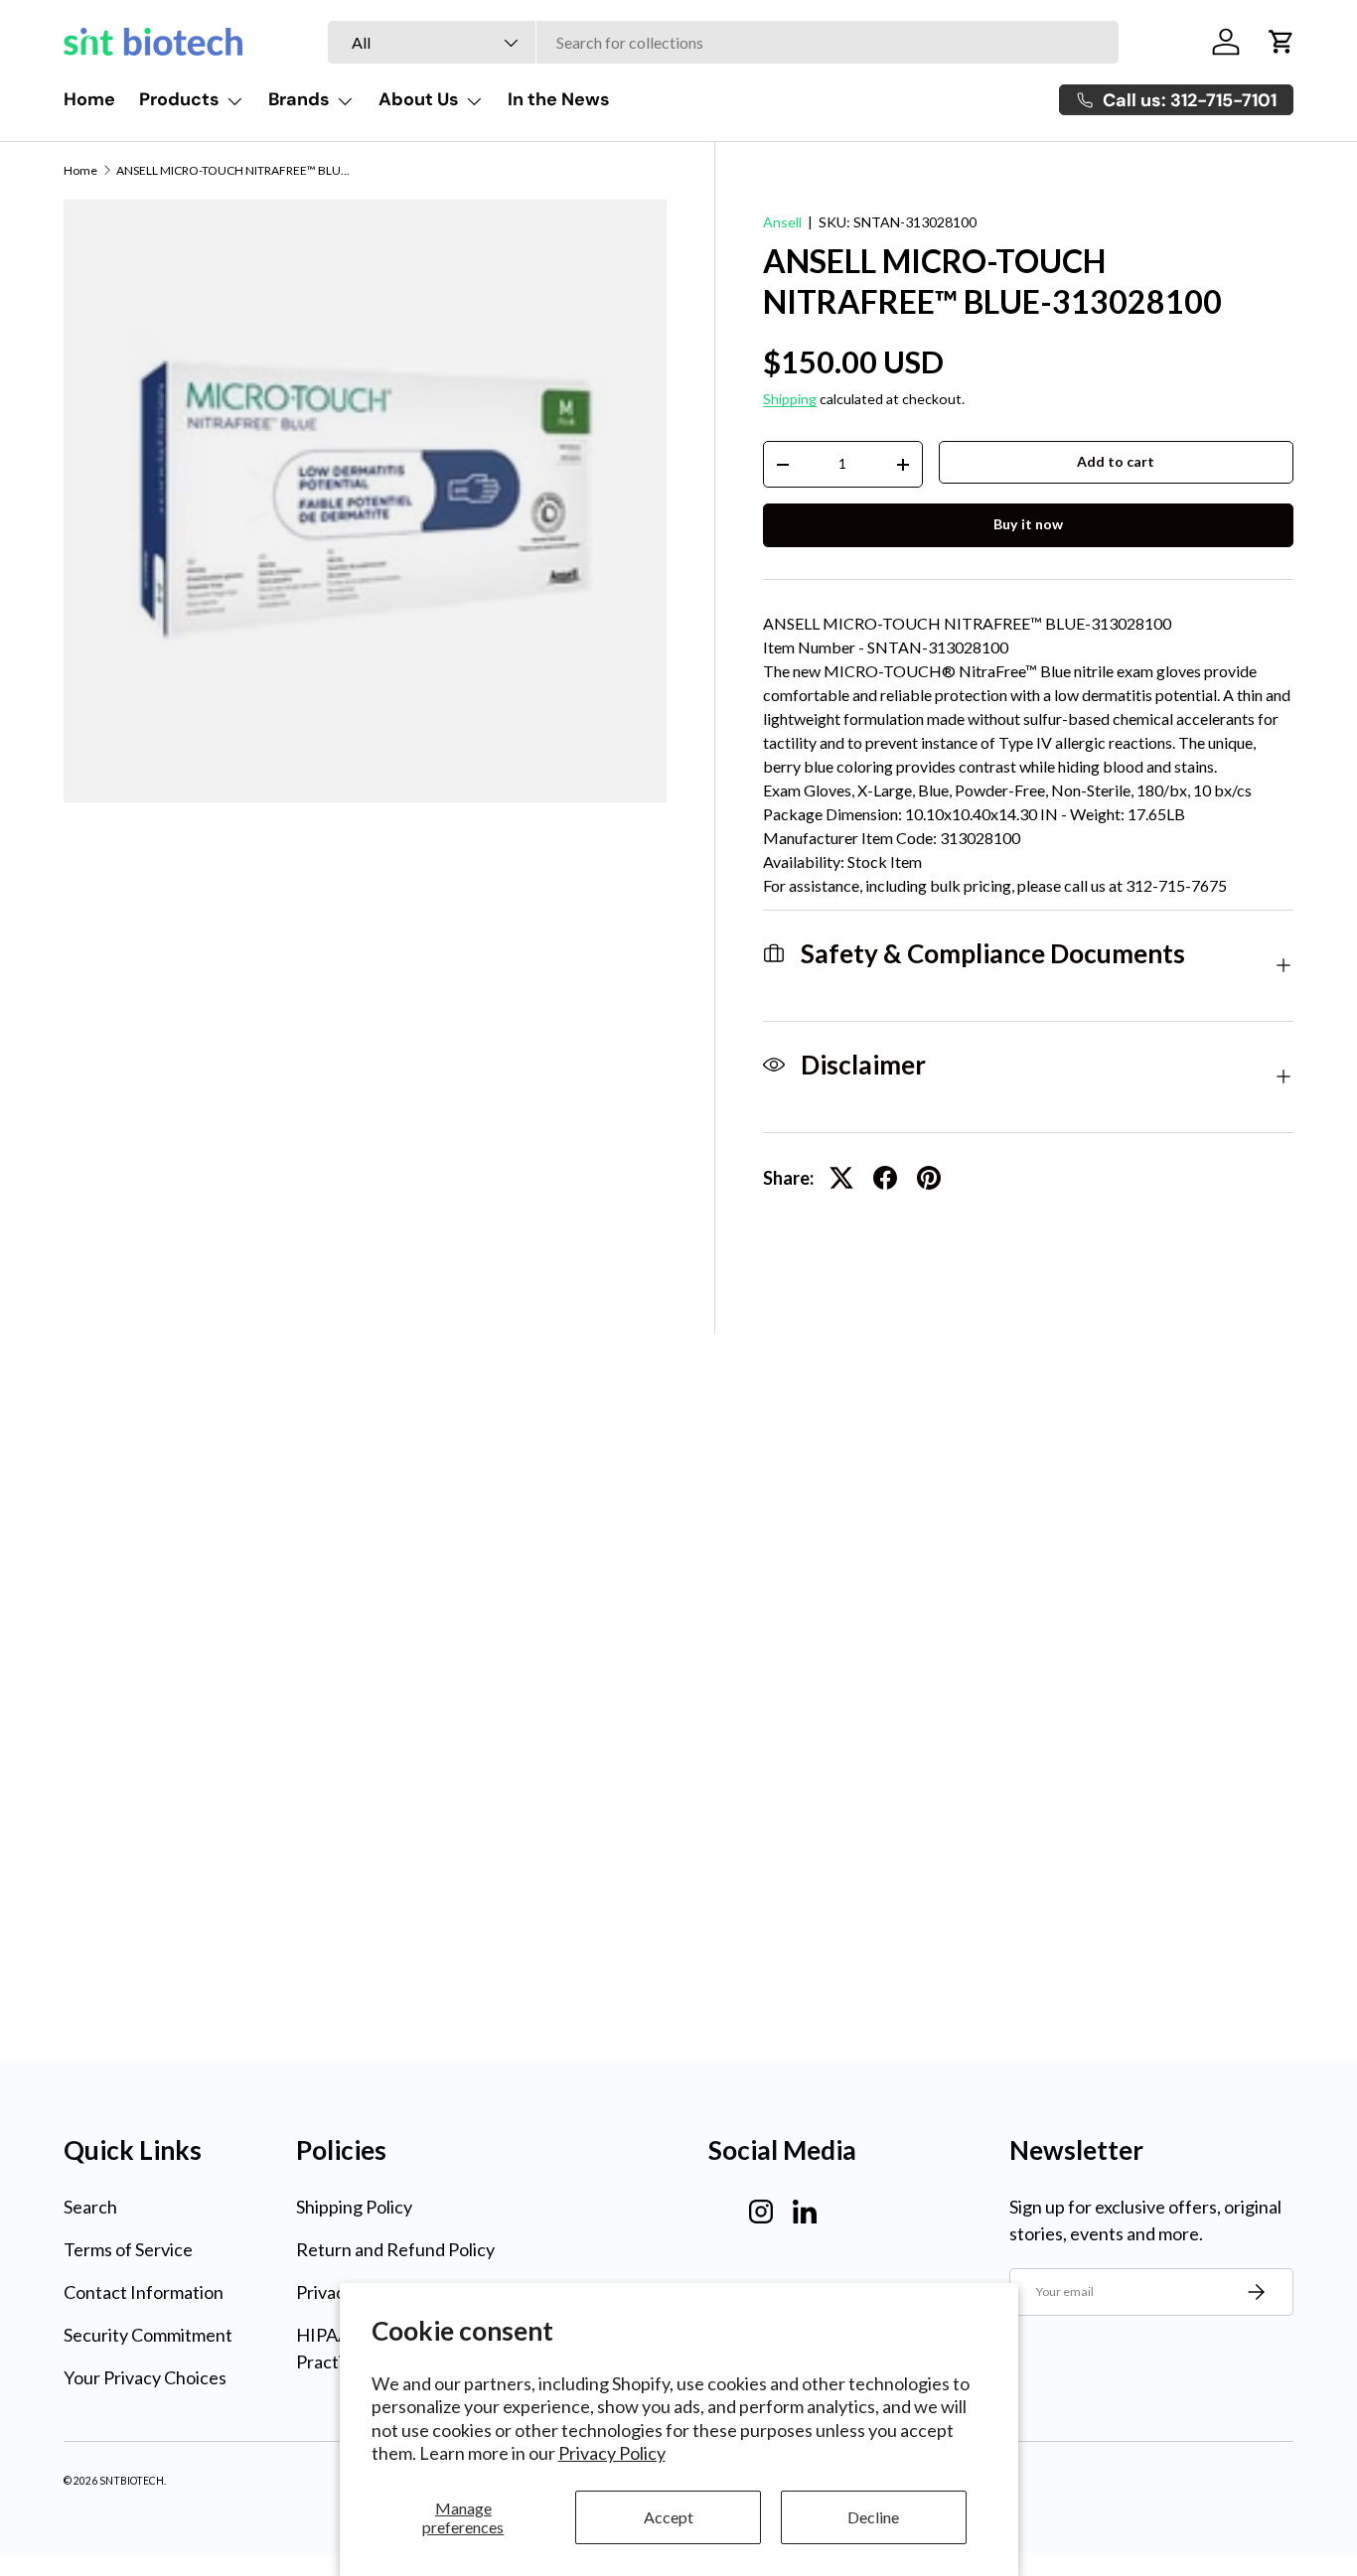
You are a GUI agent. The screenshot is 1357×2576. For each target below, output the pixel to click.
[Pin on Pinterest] (929, 1178)
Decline (873, 2517)
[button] (1282, 42)
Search (90, 2207)
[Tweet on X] (841, 1178)
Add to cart (1116, 461)
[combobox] (723, 42)
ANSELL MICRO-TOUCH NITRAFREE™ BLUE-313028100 (235, 171)
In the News (559, 99)
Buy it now (1028, 524)
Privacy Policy (612, 2453)
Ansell (782, 222)
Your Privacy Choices (145, 2377)
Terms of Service (128, 2249)
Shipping (790, 399)
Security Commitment (148, 2335)
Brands (299, 99)
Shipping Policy (354, 2207)
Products (179, 99)
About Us (419, 99)
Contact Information (144, 2292)
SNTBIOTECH (132, 2481)
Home (89, 99)
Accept (669, 2517)
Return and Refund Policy (395, 2249)
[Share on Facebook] (885, 1178)
